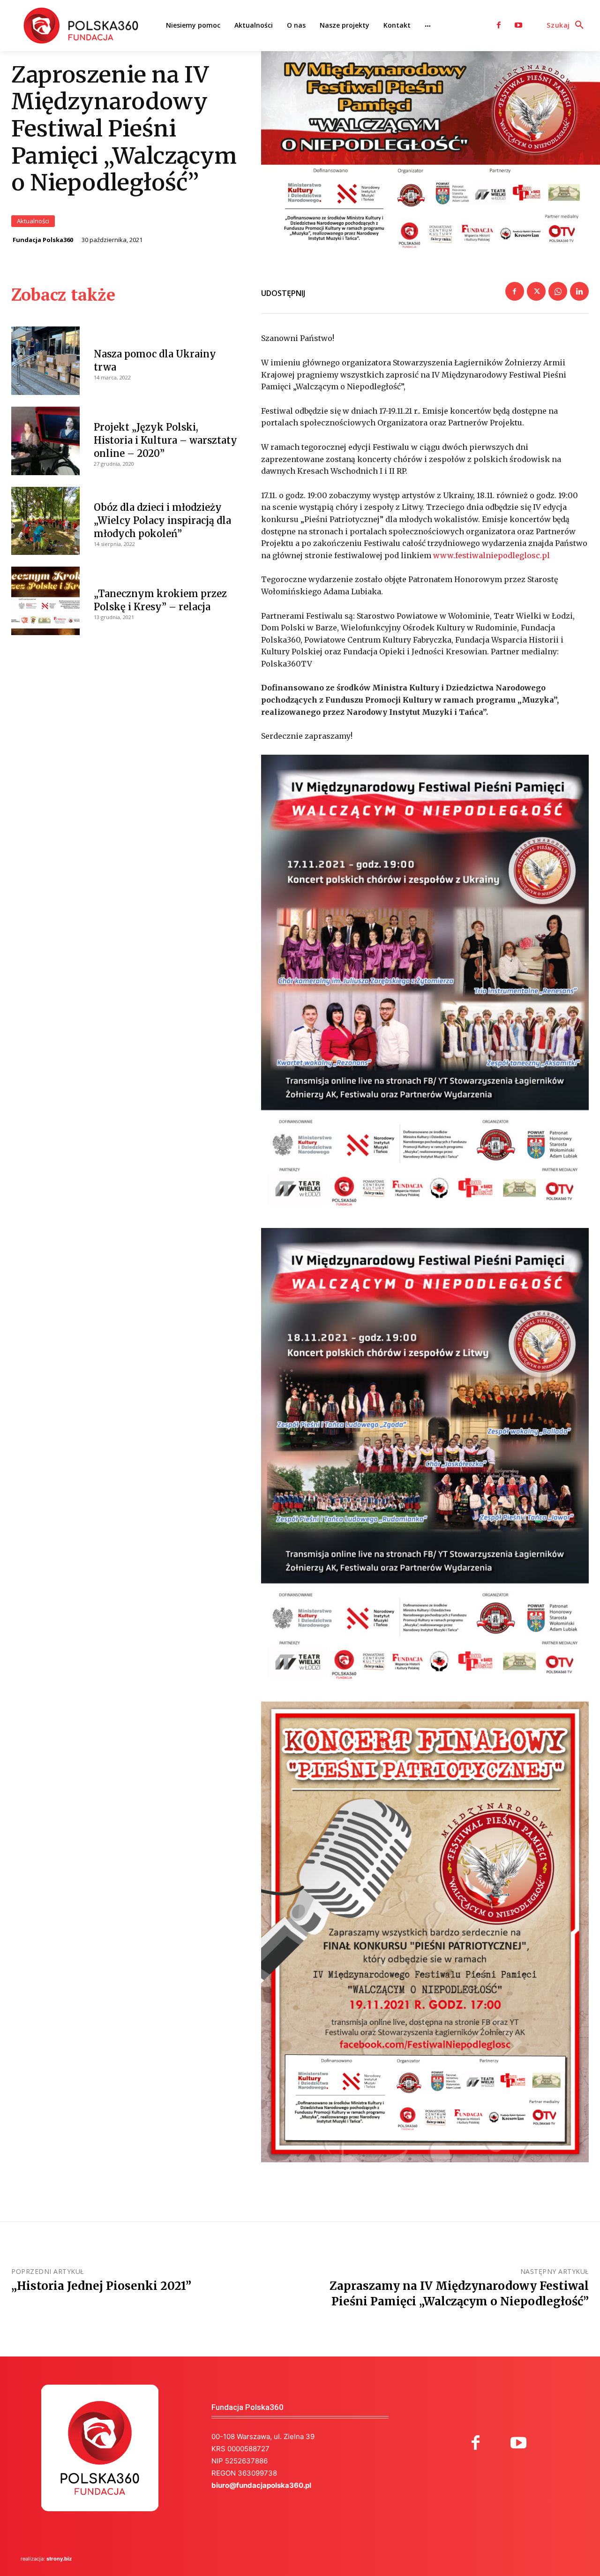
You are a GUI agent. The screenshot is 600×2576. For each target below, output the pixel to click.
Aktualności (33, 221)
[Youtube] (518, 25)
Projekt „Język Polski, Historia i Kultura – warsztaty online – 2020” (165, 440)
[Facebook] (499, 25)
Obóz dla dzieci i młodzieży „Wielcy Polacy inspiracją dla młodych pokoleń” (162, 520)
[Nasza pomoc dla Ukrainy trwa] (45, 361)
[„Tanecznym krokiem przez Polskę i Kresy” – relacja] (45, 601)
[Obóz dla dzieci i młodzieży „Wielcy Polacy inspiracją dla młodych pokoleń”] (45, 521)
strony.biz (59, 2559)
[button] (568, 25)
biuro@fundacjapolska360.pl (261, 2485)
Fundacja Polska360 (43, 240)
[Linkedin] (579, 291)
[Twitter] (536, 291)
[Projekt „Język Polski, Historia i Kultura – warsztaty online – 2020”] (45, 441)
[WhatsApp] (558, 291)
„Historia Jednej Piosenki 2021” (101, 2286)
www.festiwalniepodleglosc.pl (491, 555)
